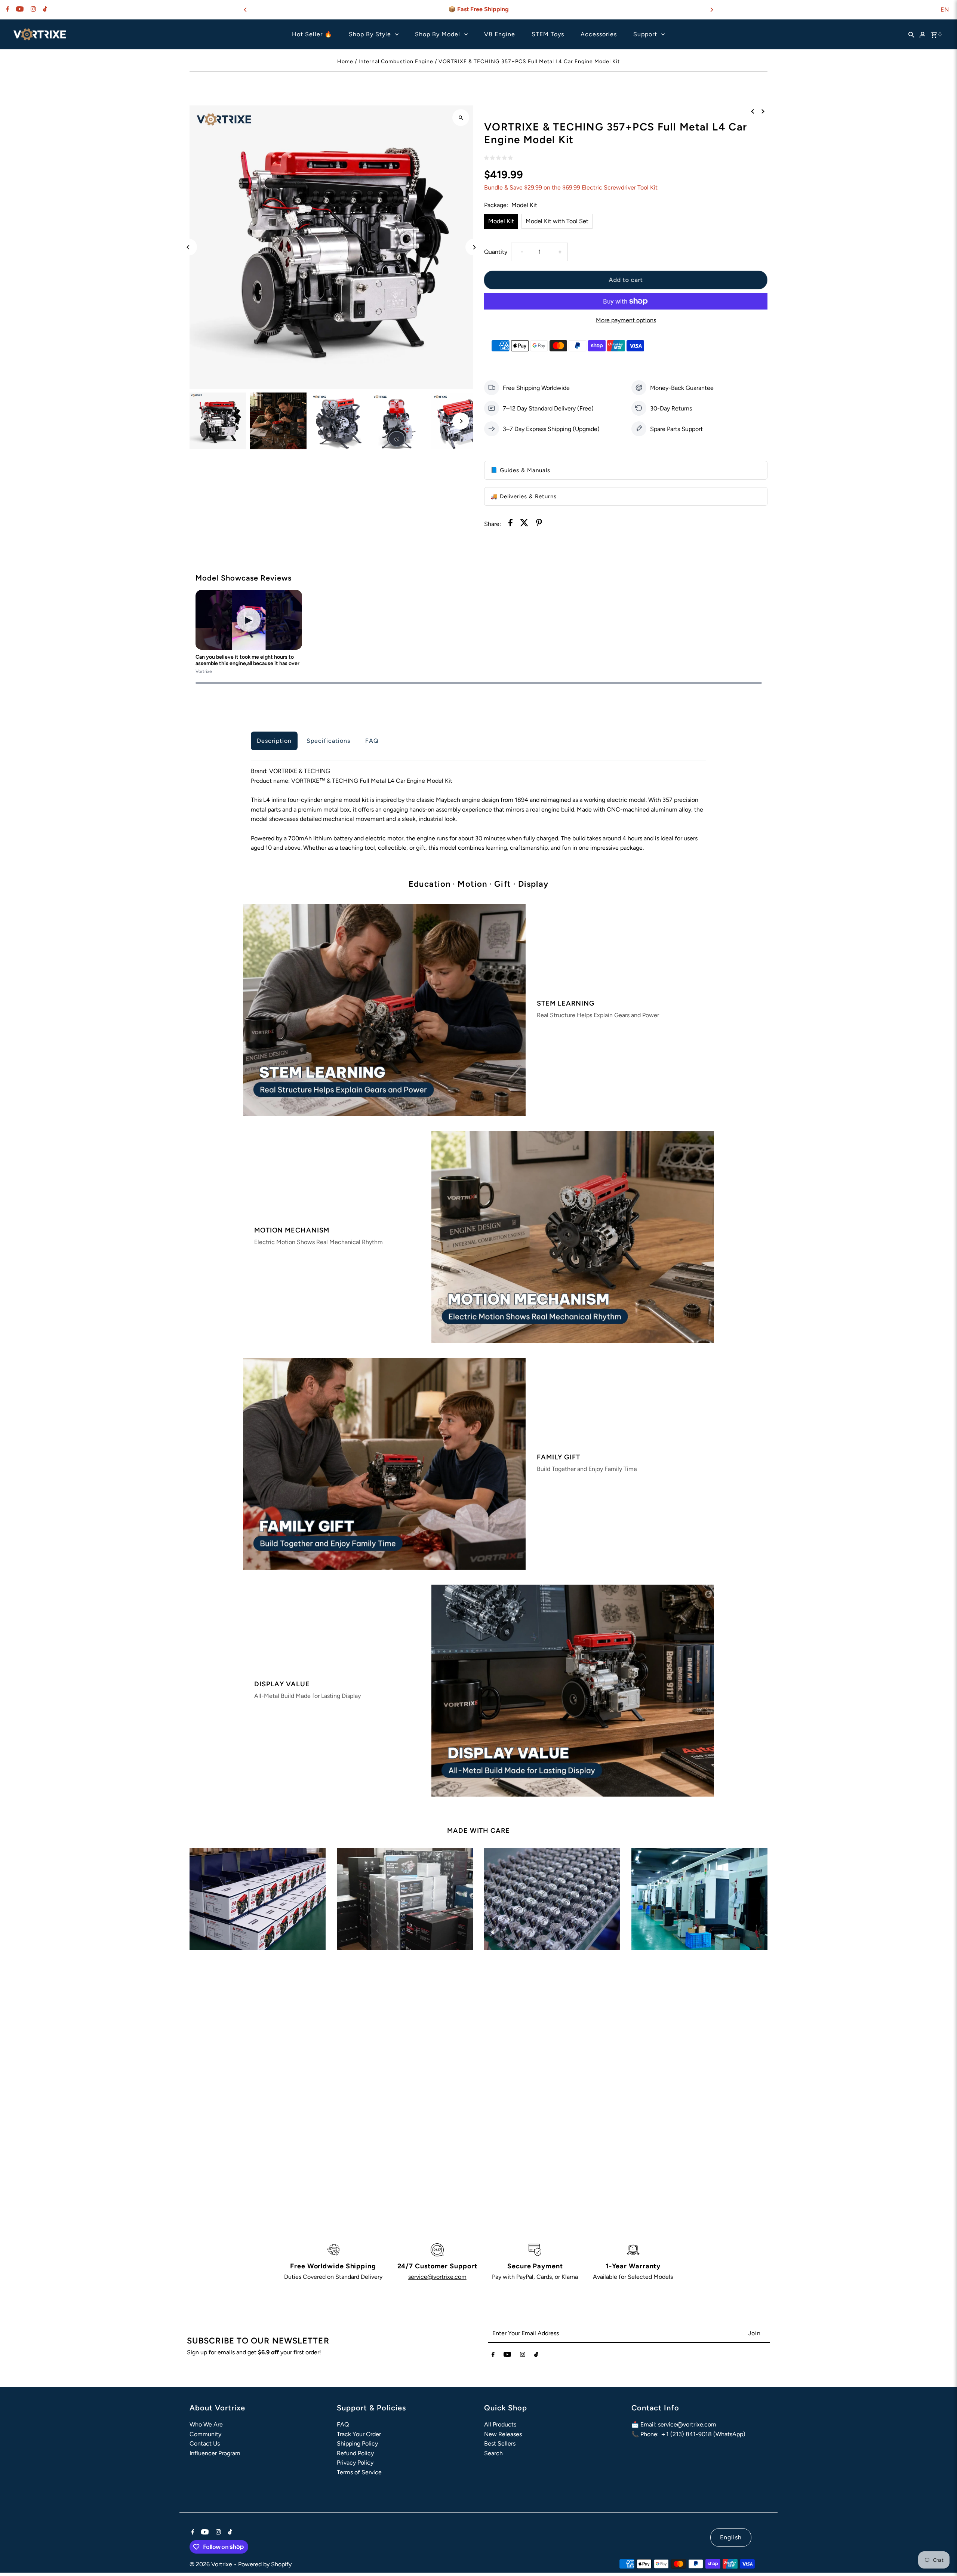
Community (205, 2434)
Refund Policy (355, 2453)
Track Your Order (359, 2434)
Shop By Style (370, 34)
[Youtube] (19, 10)
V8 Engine (500, 34)
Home (345, 61)
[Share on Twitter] (524, 524)
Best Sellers (500, 2443)
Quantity (496, 252)
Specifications (328, 741)
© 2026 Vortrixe (212, 2564)
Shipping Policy (357, 2443)
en (945, 10)
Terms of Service (359, 2472)
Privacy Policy (355, 2463)
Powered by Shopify (265, 2564)
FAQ (372, 741)
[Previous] (246, 10)
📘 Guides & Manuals (520, 470)
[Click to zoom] (461, 118)
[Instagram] (32, 10)
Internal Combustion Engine (396, 61)
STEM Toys (548, 34)
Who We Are (206, 2424)
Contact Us (205, 2443)
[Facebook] (7, 10)
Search (493, 2453)
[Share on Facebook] (510, 524)
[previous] (753, 111)
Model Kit (501, 221)
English (731, 2537)
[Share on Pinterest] (539, 524)
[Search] (911, 34)
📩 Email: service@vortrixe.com (674, 2424)
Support (645, 34)
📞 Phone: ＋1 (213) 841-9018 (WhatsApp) (688, 2434)
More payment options (626, 320)
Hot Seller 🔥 (312, 34)
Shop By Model (438, 34)
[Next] (711, 10)
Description (274, 741)
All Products (500, 2424)
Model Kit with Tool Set (557, 221)
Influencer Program (215, 2453)
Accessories (599, 34)
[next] (763, 111)
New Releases (503, 2434)
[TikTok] (44, 10)
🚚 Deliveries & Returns (524, 496)
